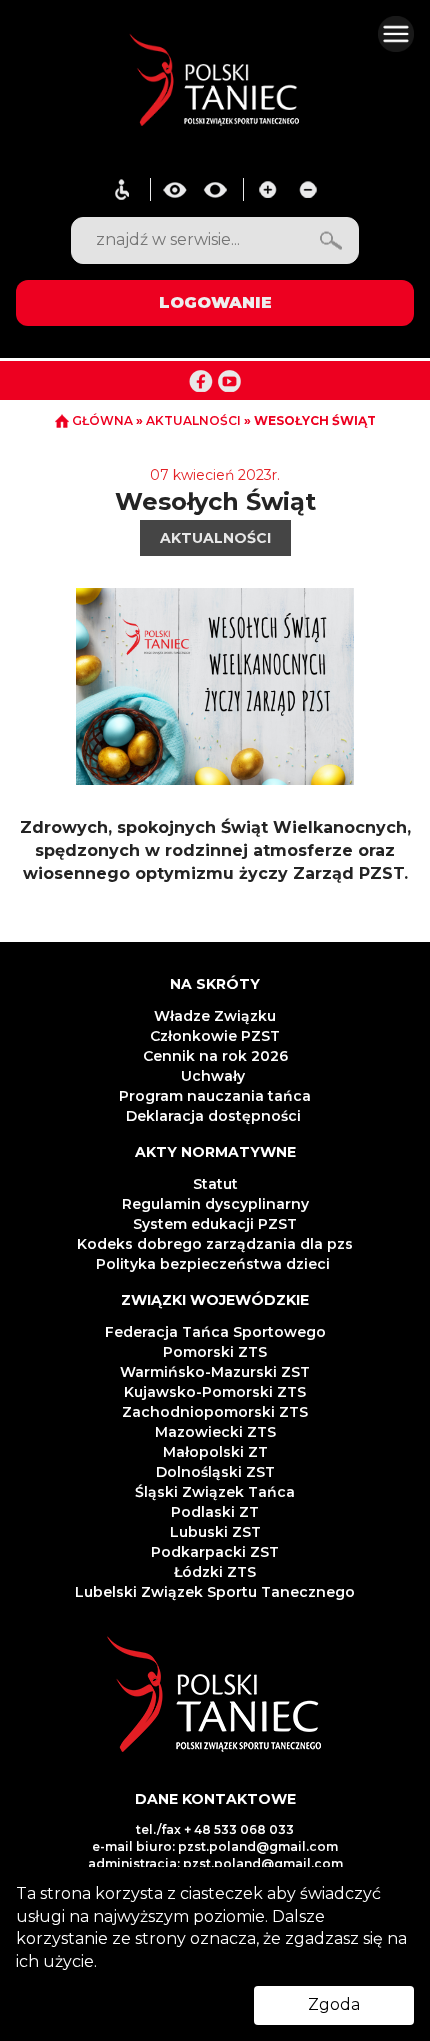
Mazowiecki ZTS (215, 1432)
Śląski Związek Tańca (215, 1492)
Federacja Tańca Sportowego (215, 1332)
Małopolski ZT (215, 1452)
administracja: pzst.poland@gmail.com (215, 1863)
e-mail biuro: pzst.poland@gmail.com (215, 1846)
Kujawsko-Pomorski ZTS (215, 1392)
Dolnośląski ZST (215, 1472)
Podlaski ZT (215, 1512)
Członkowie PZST (215, 1036)
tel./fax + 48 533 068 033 (215, 1829)
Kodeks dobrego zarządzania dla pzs (215, 1244)
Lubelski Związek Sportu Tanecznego (215, 1592)
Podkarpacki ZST (215, 1552)
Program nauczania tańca (215, 1096)
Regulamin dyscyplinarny (215, 1204)
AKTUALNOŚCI (195, 420)
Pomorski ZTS (215, 1352)
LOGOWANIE (215, 302)
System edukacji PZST (215, 1224)
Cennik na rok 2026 (215, 1056)
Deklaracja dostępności (215, 1116)
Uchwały (215, 1076)
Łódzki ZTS (215, 1572)
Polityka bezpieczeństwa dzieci (215, 1264)
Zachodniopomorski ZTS (215, 1412)
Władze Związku (215, 1016)
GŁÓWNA (102, 420)
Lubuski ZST (215, 1532)
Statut (215, 1184)
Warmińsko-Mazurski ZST (215, 1372)
